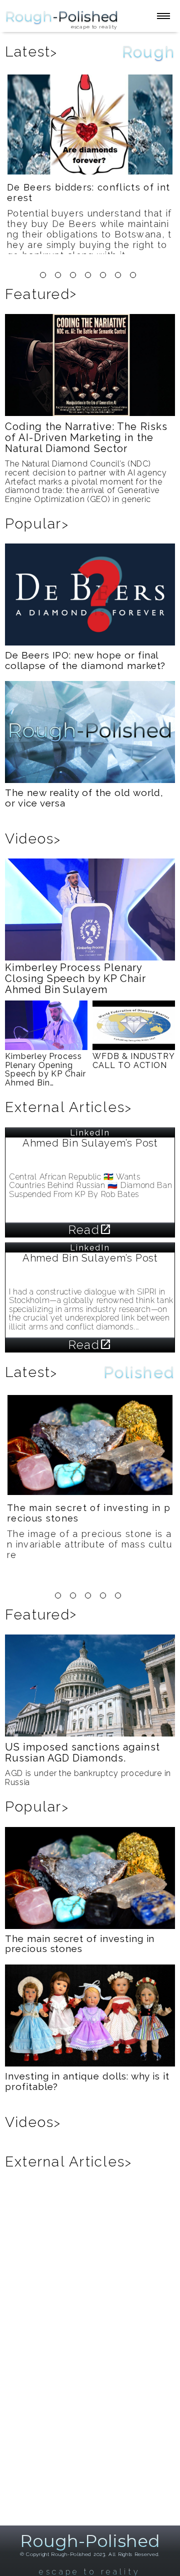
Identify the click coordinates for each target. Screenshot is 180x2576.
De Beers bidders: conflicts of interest (88, 192)
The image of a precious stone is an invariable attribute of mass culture (89, 1544)
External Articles (68, 1107)
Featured (41, 294)
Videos (33, 839)
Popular (37, 524)
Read (90, 1230)
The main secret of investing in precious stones (89, 1513)
